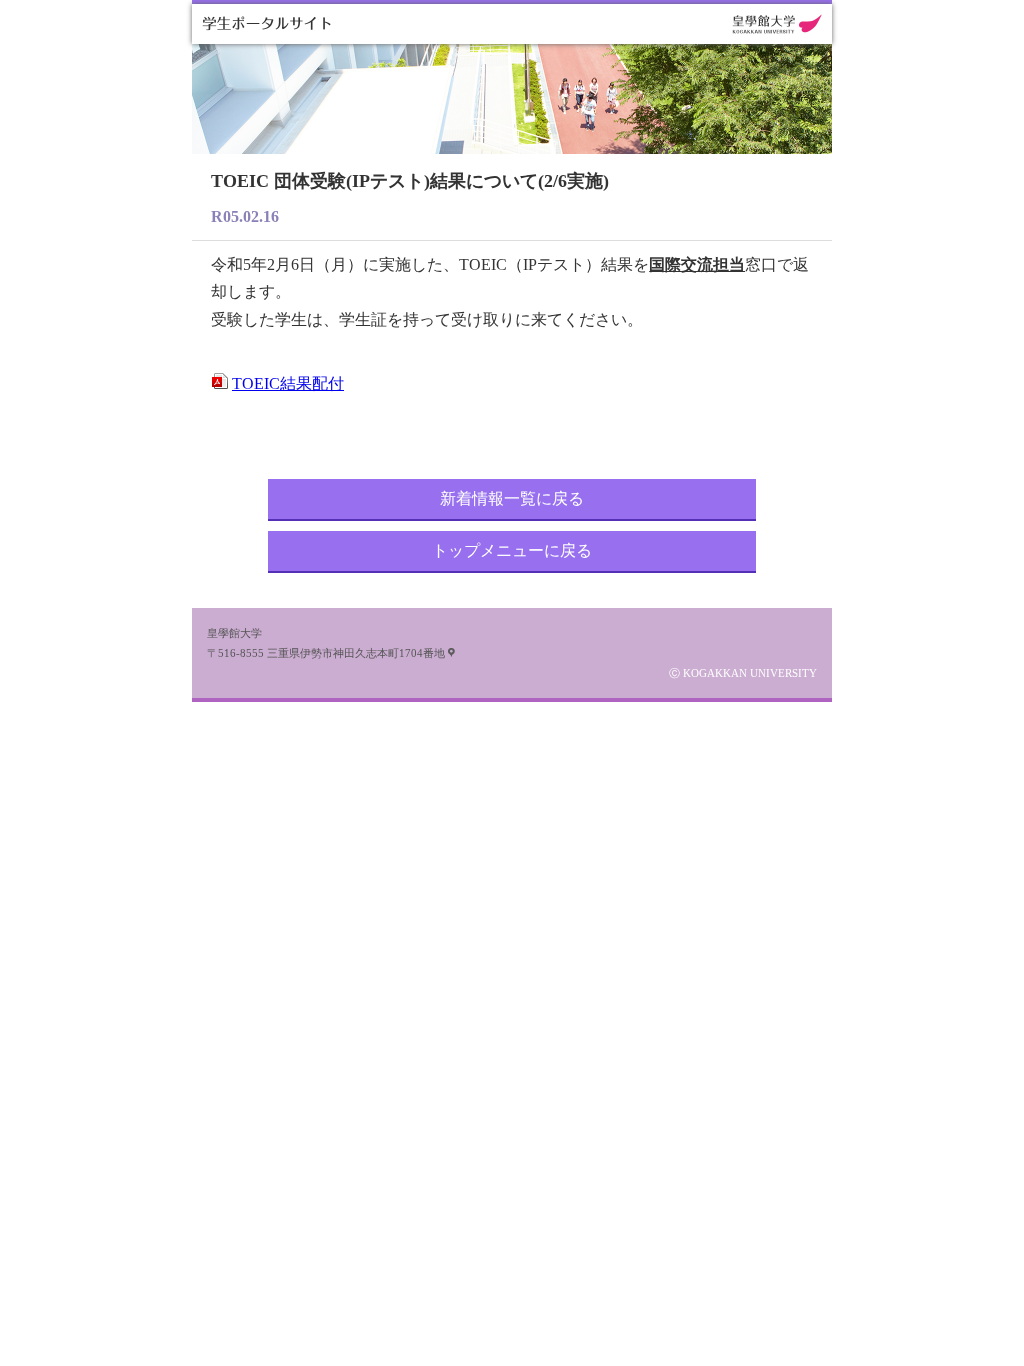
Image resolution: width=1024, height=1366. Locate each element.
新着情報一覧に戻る (512, 498)
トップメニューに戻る (512, 550)
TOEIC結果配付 (288, 383)
